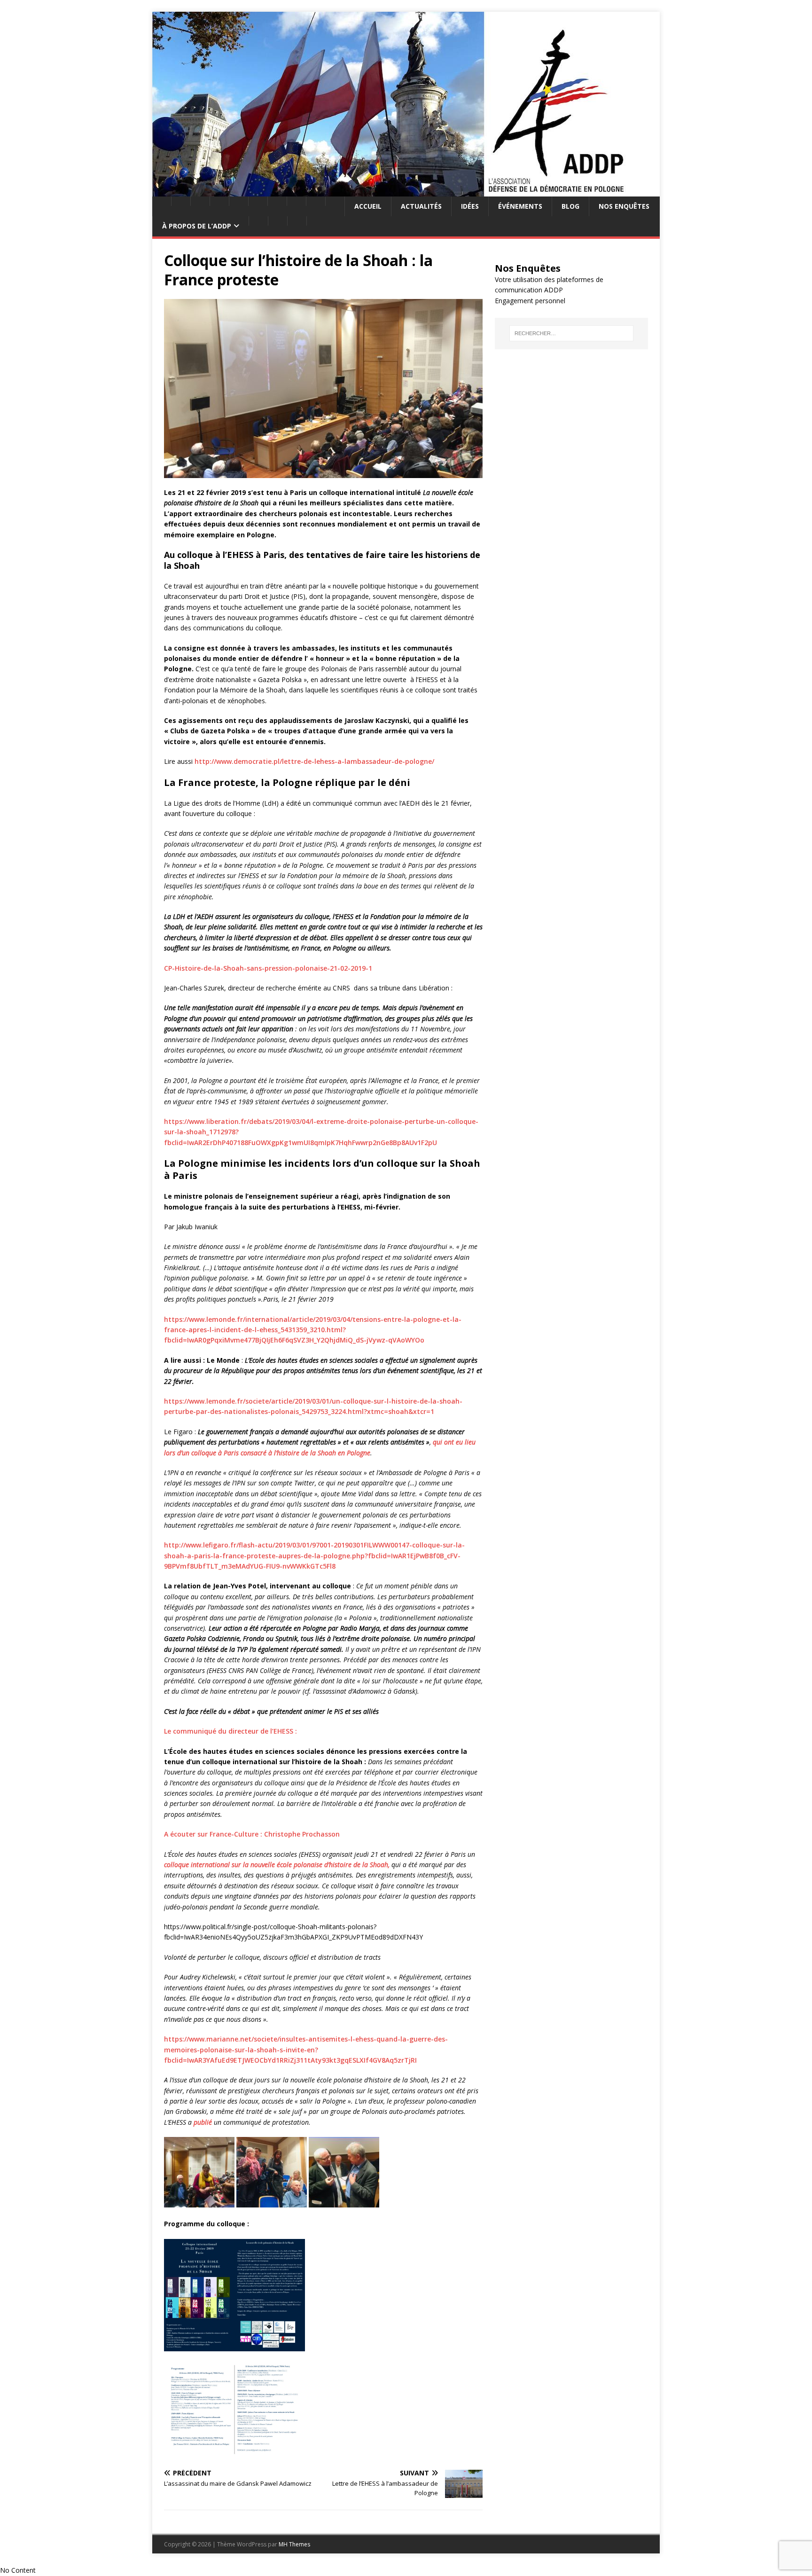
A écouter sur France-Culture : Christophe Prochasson (252, 1834)
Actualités (421, 206)
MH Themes (294, 2544)
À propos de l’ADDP (197, 226)
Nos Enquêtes (624, 206)
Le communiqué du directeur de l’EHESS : (230, 1731)
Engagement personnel (530, 301)
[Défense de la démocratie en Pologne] (406, 191)
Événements (520, 206)
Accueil (368, 206)
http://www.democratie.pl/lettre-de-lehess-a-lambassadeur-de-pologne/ (314, 761)
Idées (470, 206)
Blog (570, 206)
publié (203, 2122)
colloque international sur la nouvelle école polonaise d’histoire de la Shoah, (277, 1865)
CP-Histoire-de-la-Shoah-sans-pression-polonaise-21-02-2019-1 (268, 968)
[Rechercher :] (571, 333)
